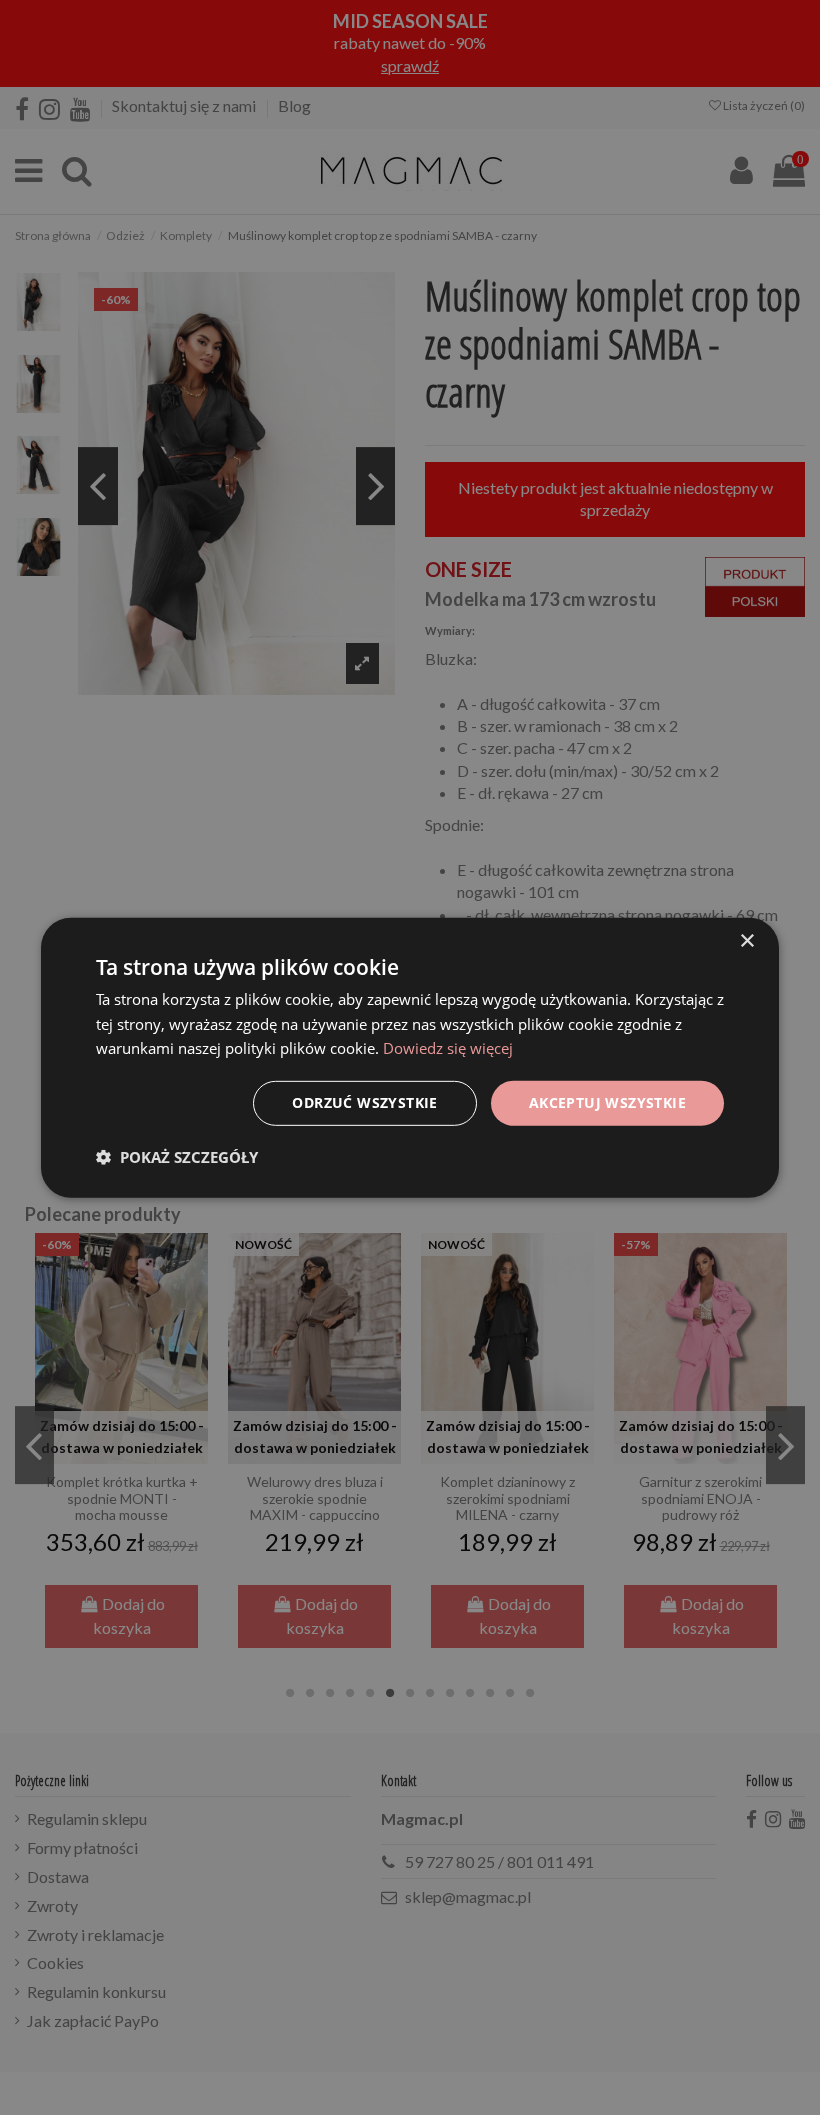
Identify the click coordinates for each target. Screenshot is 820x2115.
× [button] (746, 940)
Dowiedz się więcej (448, 1048)
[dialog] (410, 1057)
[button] (177, 1157)
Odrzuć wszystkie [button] (364, 1102)
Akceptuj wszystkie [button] (607, 1102)
